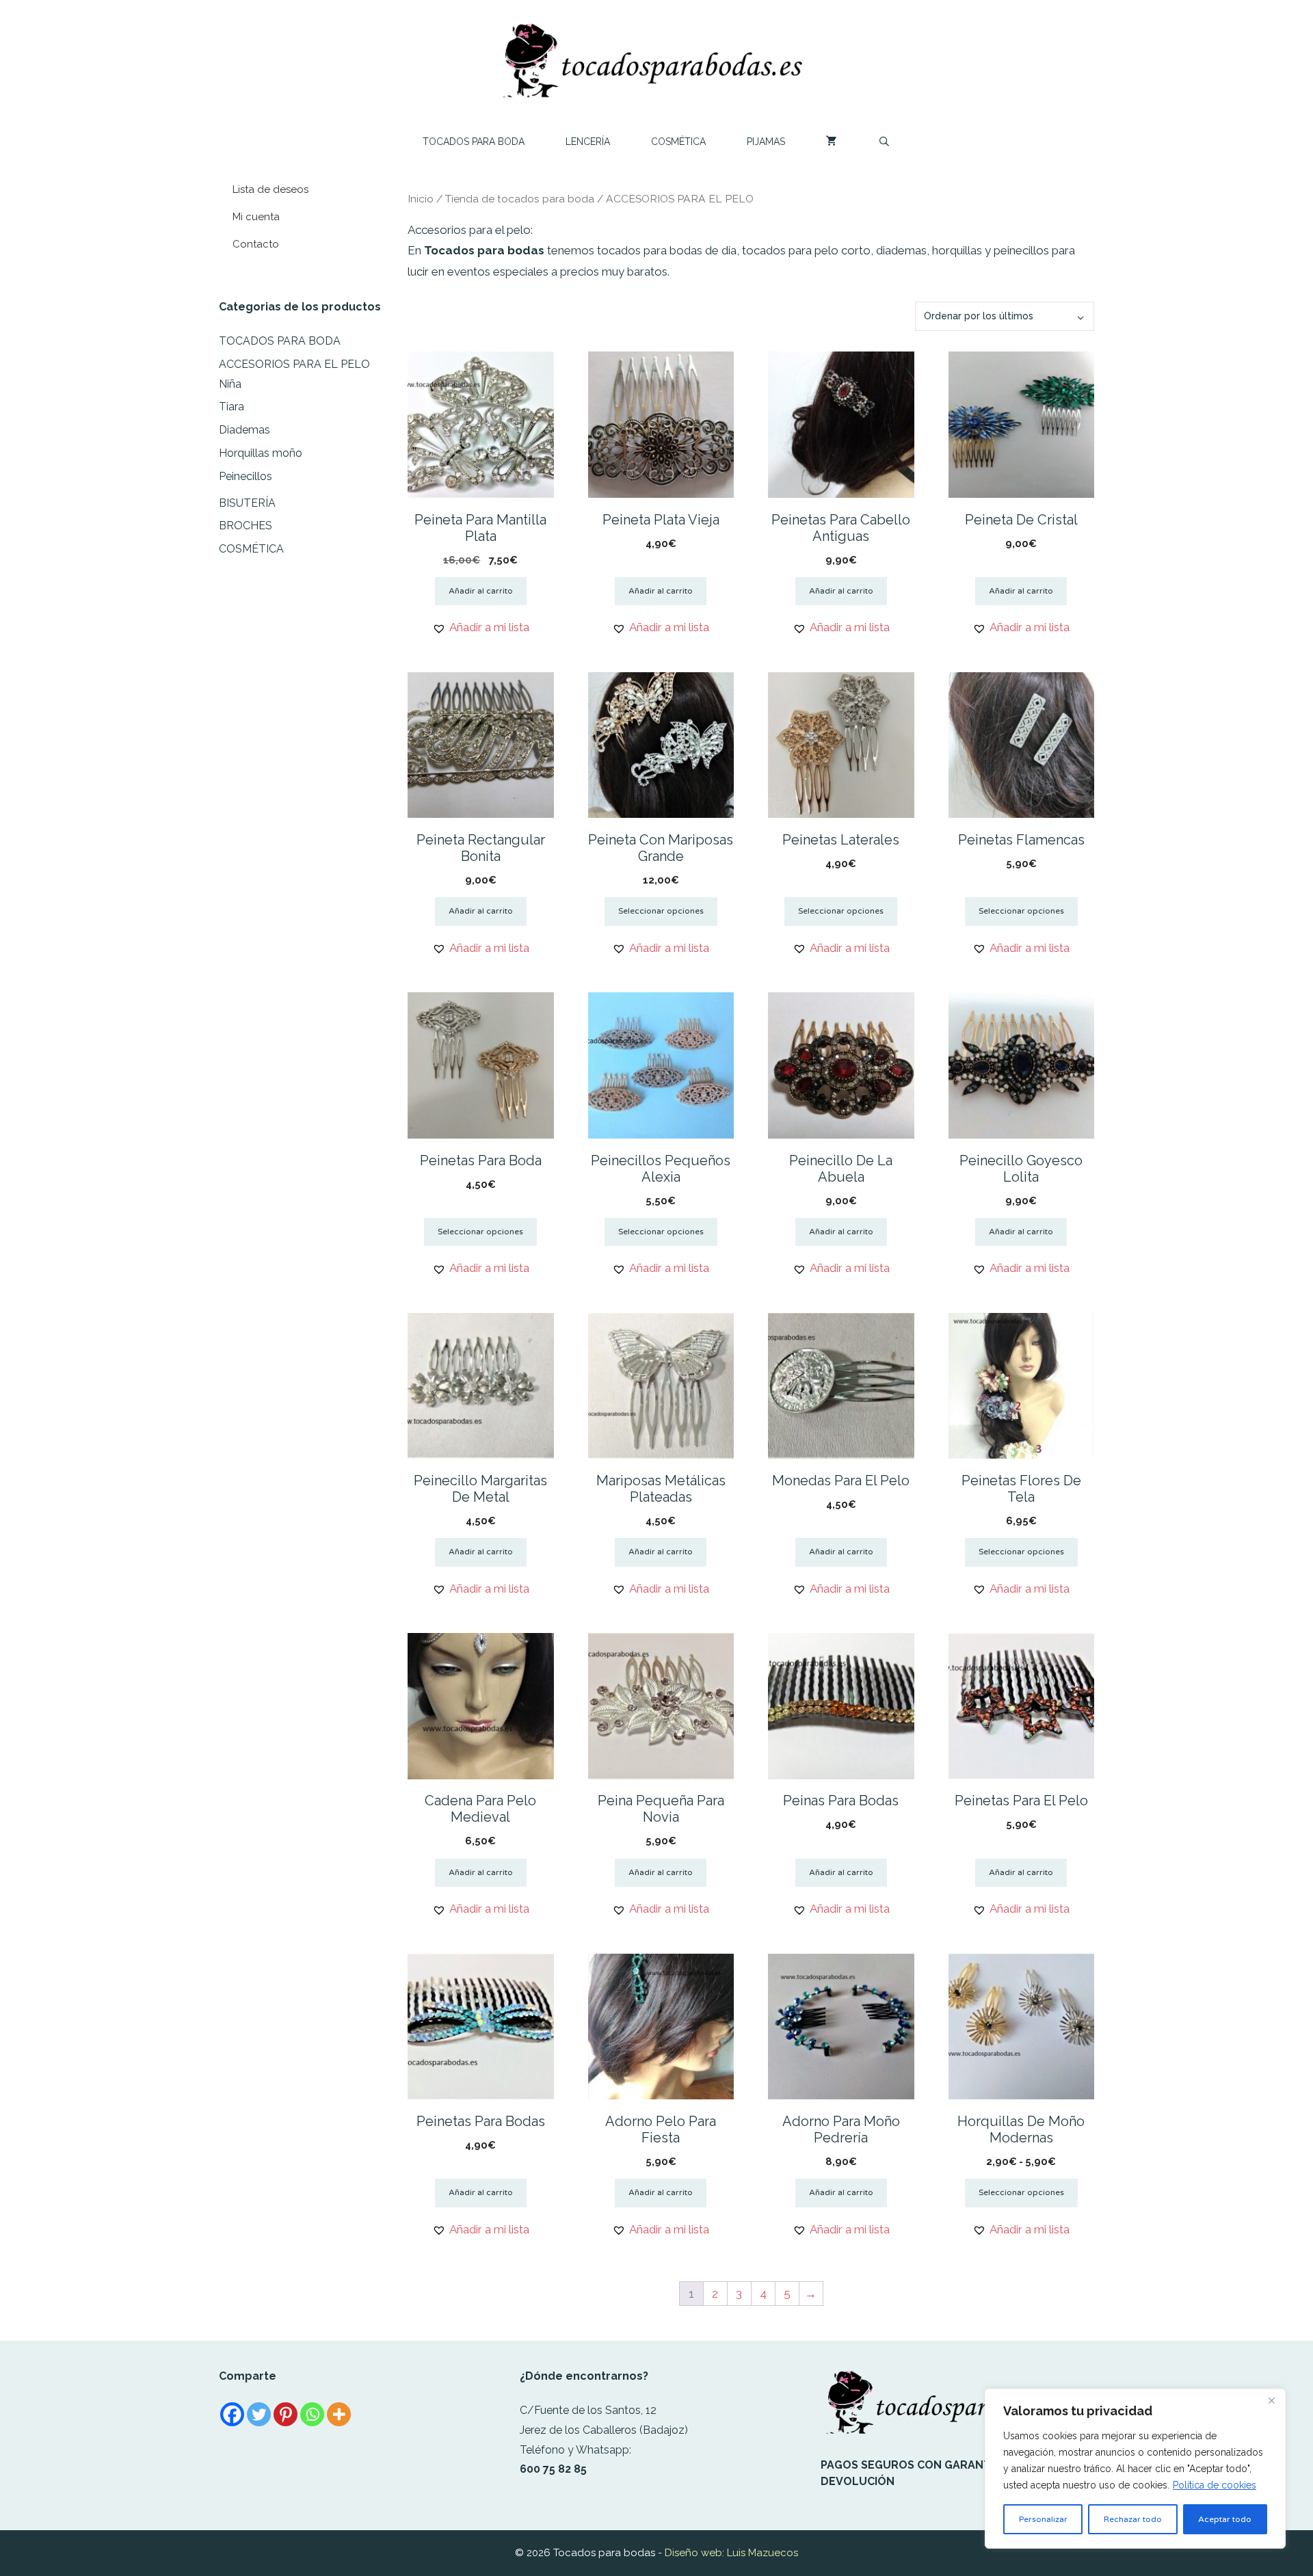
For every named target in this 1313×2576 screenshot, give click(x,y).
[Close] (1271, 2400)
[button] (481, 627)
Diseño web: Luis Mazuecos (731, 2553)
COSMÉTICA (678, 142)
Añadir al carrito (481, 591)
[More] (339, 2414)
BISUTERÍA (247, 503)
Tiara (231, 407)
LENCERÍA (588, 142)
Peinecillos (246, 476)
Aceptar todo (1225, 2519)
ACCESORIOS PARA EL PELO (294, 364)
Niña (230, 384)
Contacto (256, 244)
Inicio (421, 199)
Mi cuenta (256, 217)
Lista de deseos (270, 189)
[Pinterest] (286, 2414)
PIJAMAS (766, 142)
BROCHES (246, 526)
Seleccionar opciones (661, 911)
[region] (1135, 2469)
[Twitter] (259, 2414)
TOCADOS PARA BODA (474, 142)
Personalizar (1043, 2519)
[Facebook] (232, 2414)
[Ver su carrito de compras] (832, 142)
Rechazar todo (1133, 2519)
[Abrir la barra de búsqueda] (884, 142)
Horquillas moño (261, 453)
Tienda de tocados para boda (520, 199)
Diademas (244, 430)
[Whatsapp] (312, 2414)
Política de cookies (1215, 2485)
